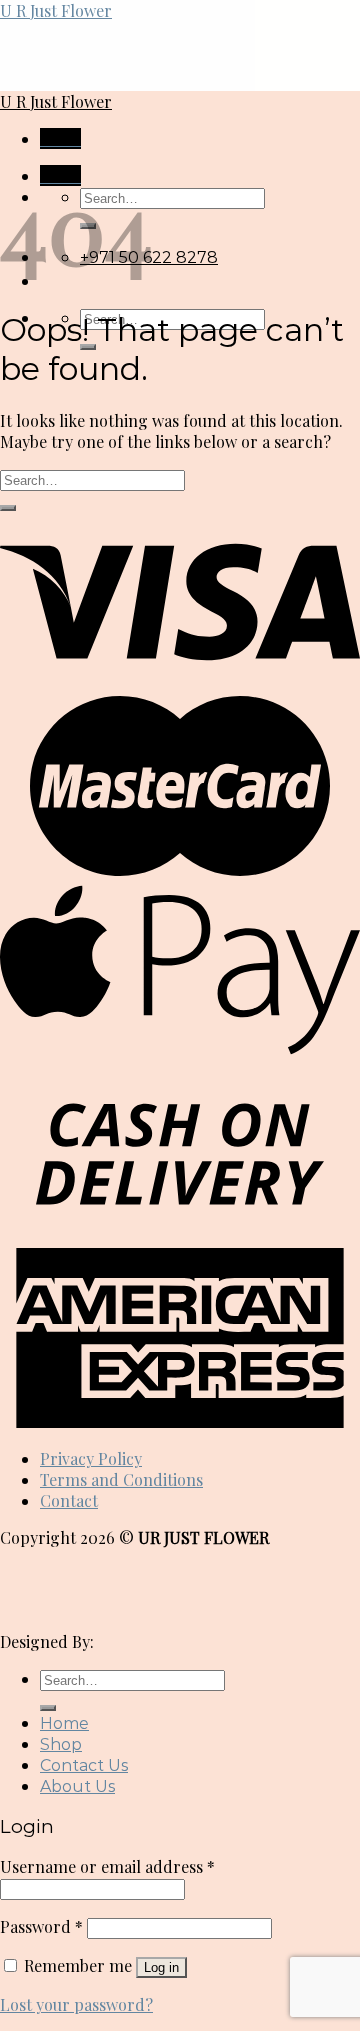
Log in (161, 1967)
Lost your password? (76, 2004)
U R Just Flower (56, 10)
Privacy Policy (91, 1458)
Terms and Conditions (121, 1479)
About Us (77, 1786)
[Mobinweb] (148, 1641)
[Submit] (8, 508)
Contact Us (84, 1765)
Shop (61, 1744)
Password (41, 1926)
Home (64, 1723)
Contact (69, 1500)
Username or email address (107, 1866)
